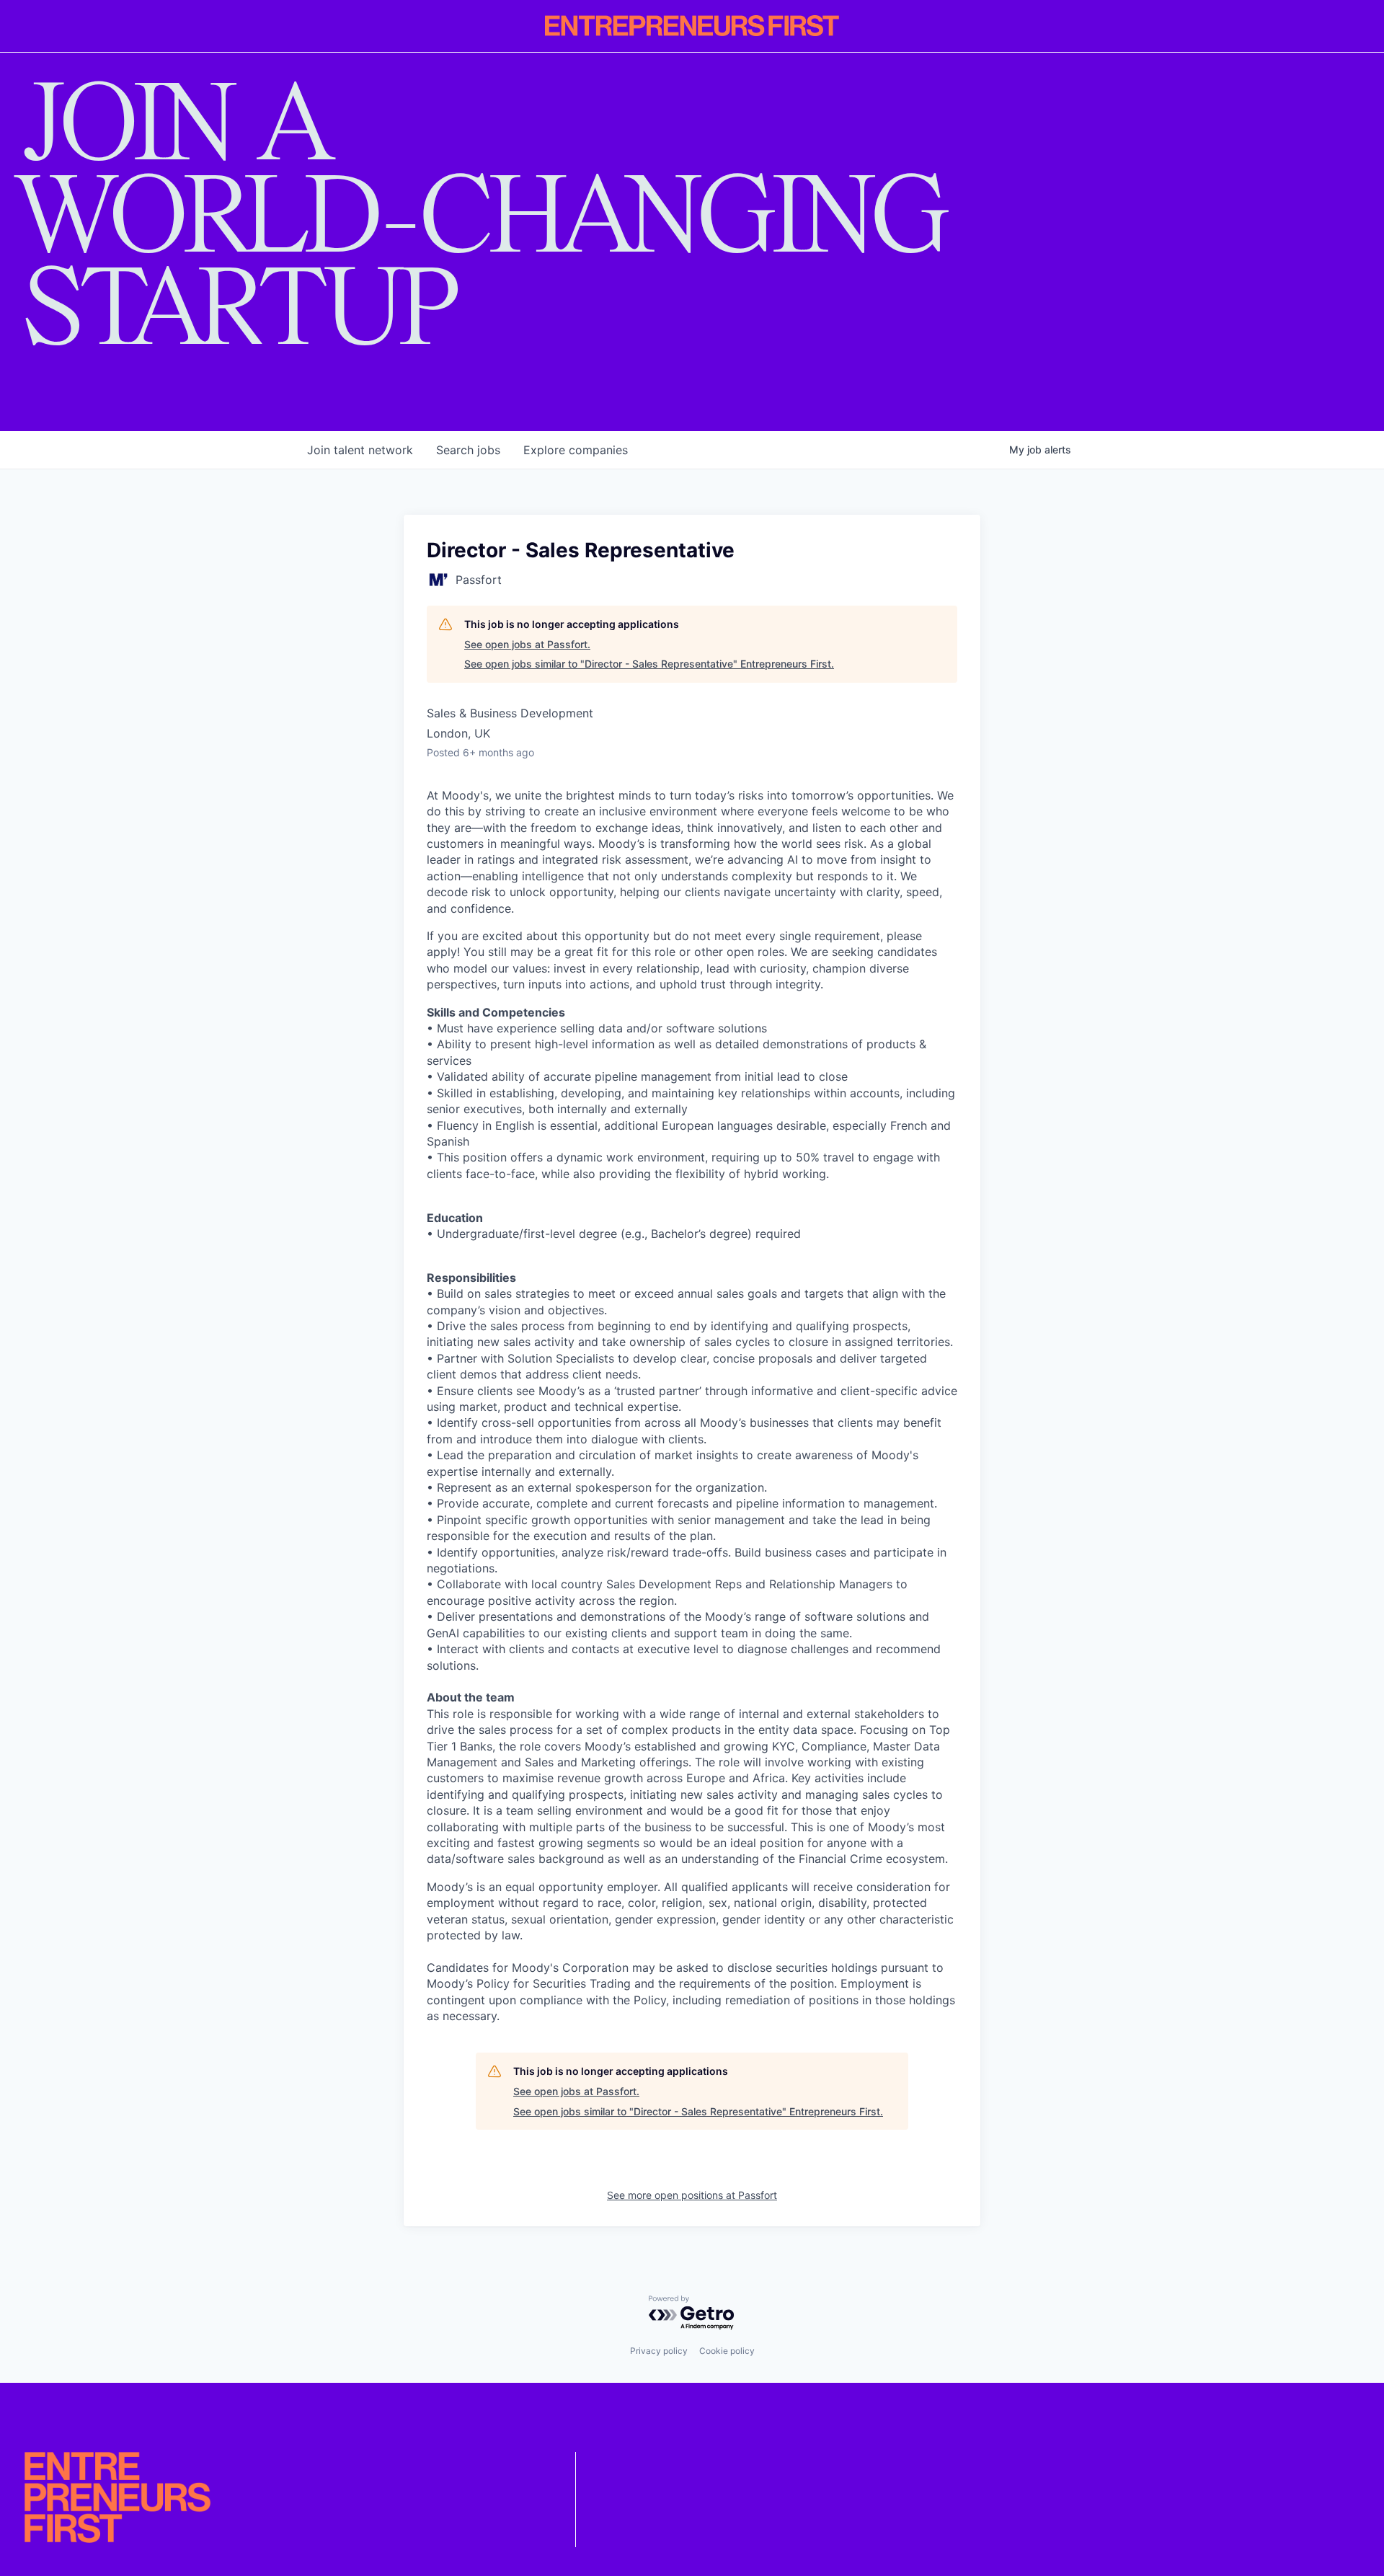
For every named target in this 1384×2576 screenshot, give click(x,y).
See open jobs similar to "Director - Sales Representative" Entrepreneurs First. (649, 664)
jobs (468, 450)
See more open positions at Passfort (692, 2195)
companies (576, 450)
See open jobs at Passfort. (527, 644)
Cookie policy (727, 2351)
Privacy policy (659, 2351)
